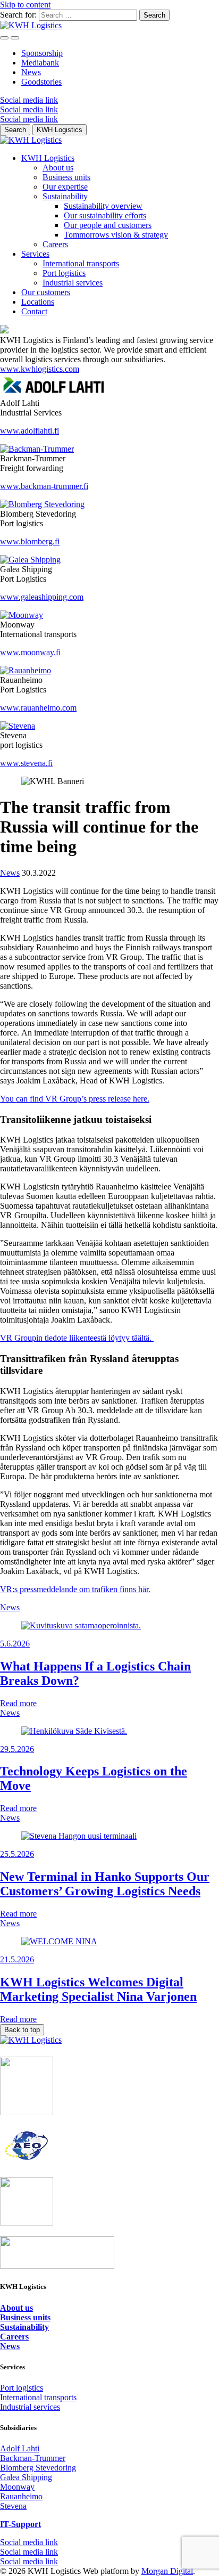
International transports (81, 263)
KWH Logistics (48, 158)
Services (35, 254)
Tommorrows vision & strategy (116, 235)
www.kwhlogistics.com (40, 369)
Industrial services (73, 283)
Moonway (17, 2487)
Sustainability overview (103, 206)
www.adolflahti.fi (30, 431)
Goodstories (41, 82)
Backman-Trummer (33, 2458)
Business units (66, 177)
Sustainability (65, 196)
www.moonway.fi (30, 652)
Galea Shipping (26, 2477)
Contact (34, 311)
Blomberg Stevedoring (38, 2468)
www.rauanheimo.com (38, 708)
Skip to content (25, 5)
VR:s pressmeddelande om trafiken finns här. (75, 1589)
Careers (55, 244)
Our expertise (65, 187)
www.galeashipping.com (42, 597)
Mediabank (40, 63)
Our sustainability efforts (105, 215)
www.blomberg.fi (30, 541)
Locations (38, 302)
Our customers (46, 292)
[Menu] (4, 38)
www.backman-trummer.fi (44, 486)
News (31, 72)
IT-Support (20, 2524)
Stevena (13, 2506)
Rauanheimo (21, 2496)
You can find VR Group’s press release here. (75, 1099)
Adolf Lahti (20, 2448)
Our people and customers (108, 225)
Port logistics (64, 273)
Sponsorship (42, 53)
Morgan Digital (167, 2571)
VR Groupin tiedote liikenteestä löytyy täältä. (77, 1338)
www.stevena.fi (26, 763)
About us (58, 168)
